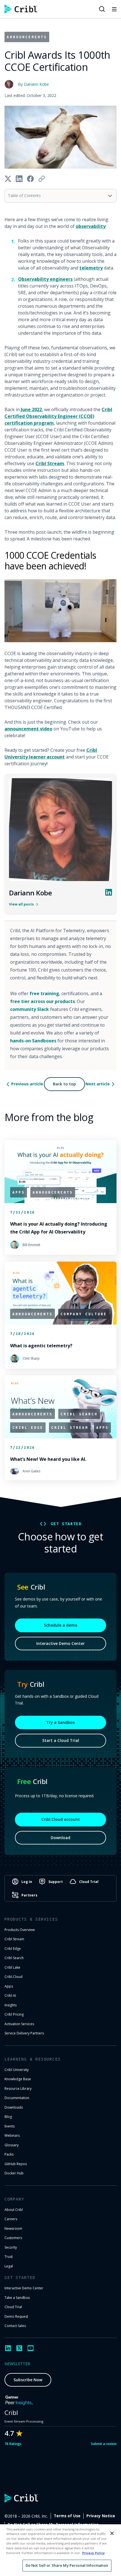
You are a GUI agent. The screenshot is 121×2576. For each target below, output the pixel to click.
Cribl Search (14, 1958)
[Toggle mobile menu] (114, 9)
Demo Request (16, 2316)
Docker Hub (14, 2173)
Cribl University (17, 2070)
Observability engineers (45, 279)
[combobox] (60, 196)
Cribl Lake (12, 1967)
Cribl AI (10, 1996)
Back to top (64, 1084)
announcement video (28, 729)
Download (60, 1838)
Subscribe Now (28, 2380)
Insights (11, 2005)
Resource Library (18, 2089)
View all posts (21, 904)
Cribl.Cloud (14, 1977)
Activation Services (19, 2024)
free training (44, 993)
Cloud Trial (13, 2307)
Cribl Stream (50, 463)
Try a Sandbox (60, 1722)
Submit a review (104, 2444)
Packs (9, 2154)
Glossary (12, 2145)
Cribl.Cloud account (61, 1819)
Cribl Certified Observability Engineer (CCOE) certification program (58, 416)
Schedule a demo (61, 1625)
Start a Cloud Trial (61, 1740)
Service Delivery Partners (24, 2033)
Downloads (14, 2107)
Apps (9, 1986)
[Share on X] (8, 179)
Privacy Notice (101, 2516)
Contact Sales (15, 2326)
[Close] (112, 2533)
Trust (9, 2257)
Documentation (17, 2098)
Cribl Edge (13, 1949)
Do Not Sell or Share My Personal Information (67, 2565)
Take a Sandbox (17, 2298)
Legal (9, 2266)
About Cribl (14, 2210)
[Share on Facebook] (30, 179)
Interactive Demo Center (60, 1643)
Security (11, 2247)
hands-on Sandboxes (33, 1041)
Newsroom (13, 2228)
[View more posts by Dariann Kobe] (60, 830)
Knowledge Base (18, 2079)
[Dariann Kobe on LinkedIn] (109, 892)
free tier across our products (42, 1001)
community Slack (30, 1009)
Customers (13, 2238)
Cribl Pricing (14, 2014)
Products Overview (20, 1930)
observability (91, 226)
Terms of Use (67, 2516)
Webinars (12, 2135)
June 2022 (31, 409)
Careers (11, 2219)
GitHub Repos (16, 2164)
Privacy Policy (93, 2553)
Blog (8, 2117)
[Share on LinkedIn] (19, 179)
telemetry (91, 268)
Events (10, 2126)
